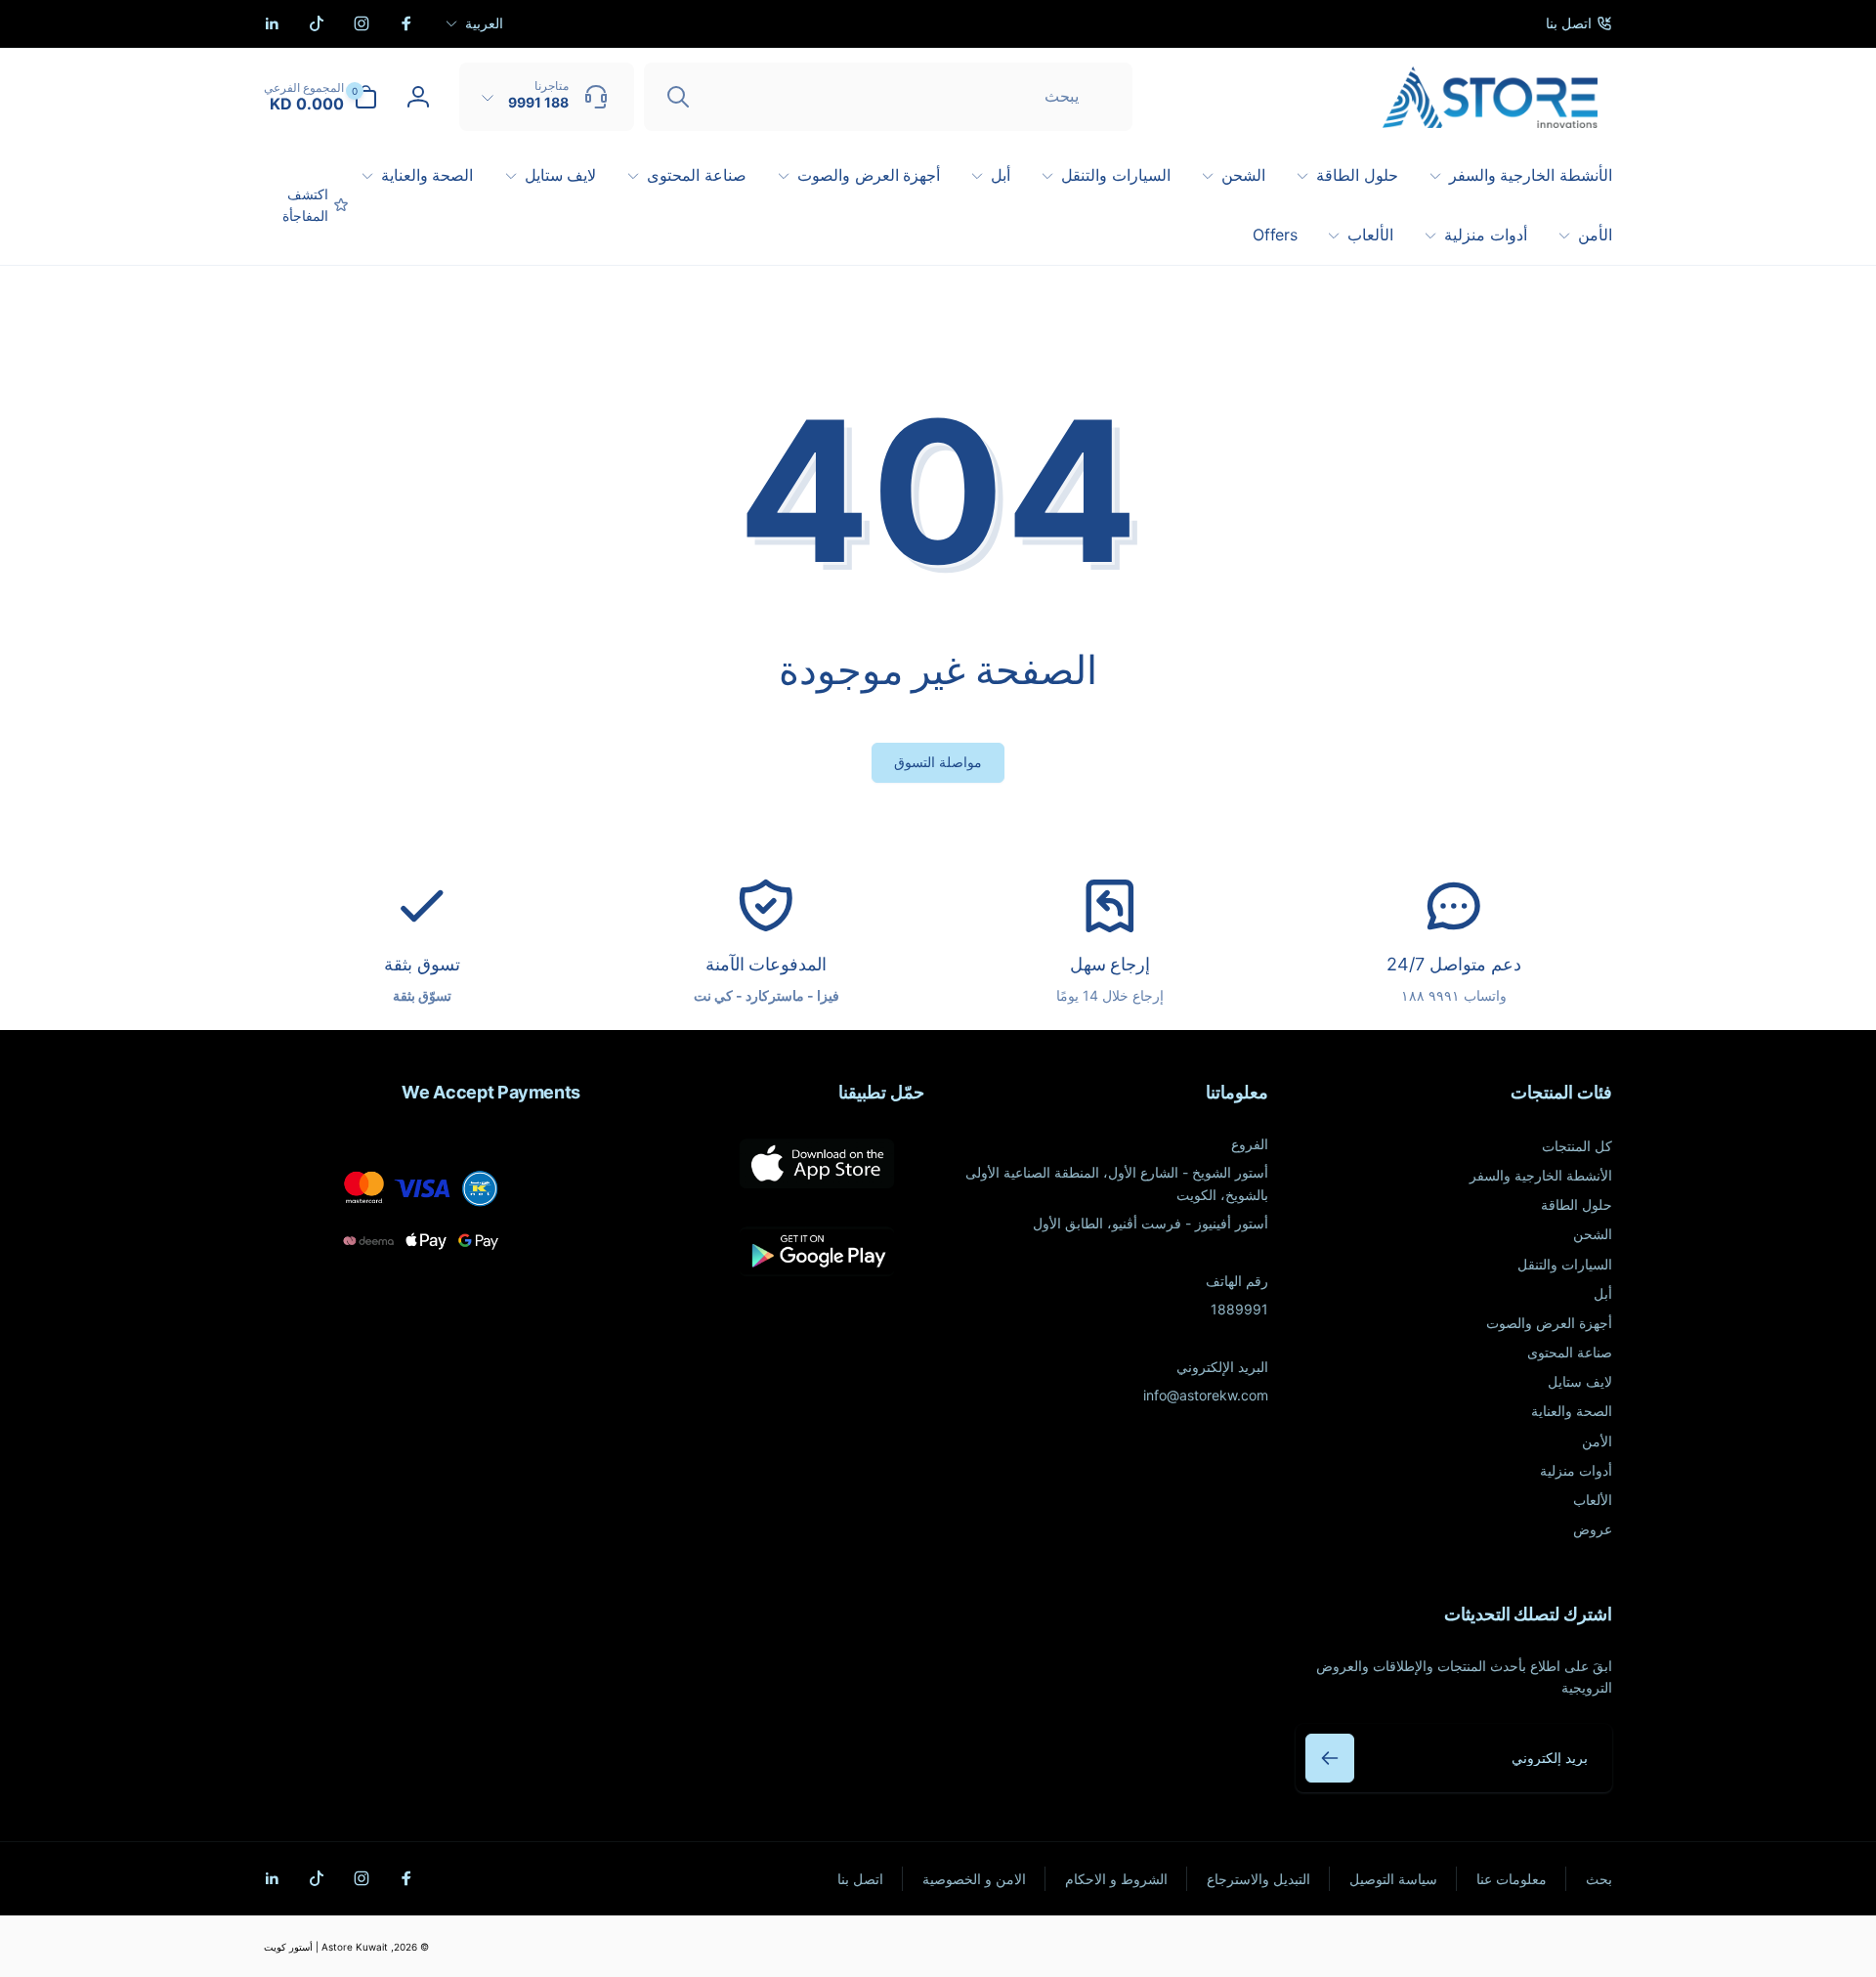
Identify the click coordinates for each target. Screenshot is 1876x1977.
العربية (484, 23)
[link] (1579, 23)
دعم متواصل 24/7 (1453, 964)
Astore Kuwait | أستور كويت (326, 1947)
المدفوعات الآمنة (767, 964)
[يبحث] (678, 97)
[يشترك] (1330, 1758)
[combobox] (888, 97)
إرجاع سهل (1110, 964)
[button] (320, 97)
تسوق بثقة (422, 964)
